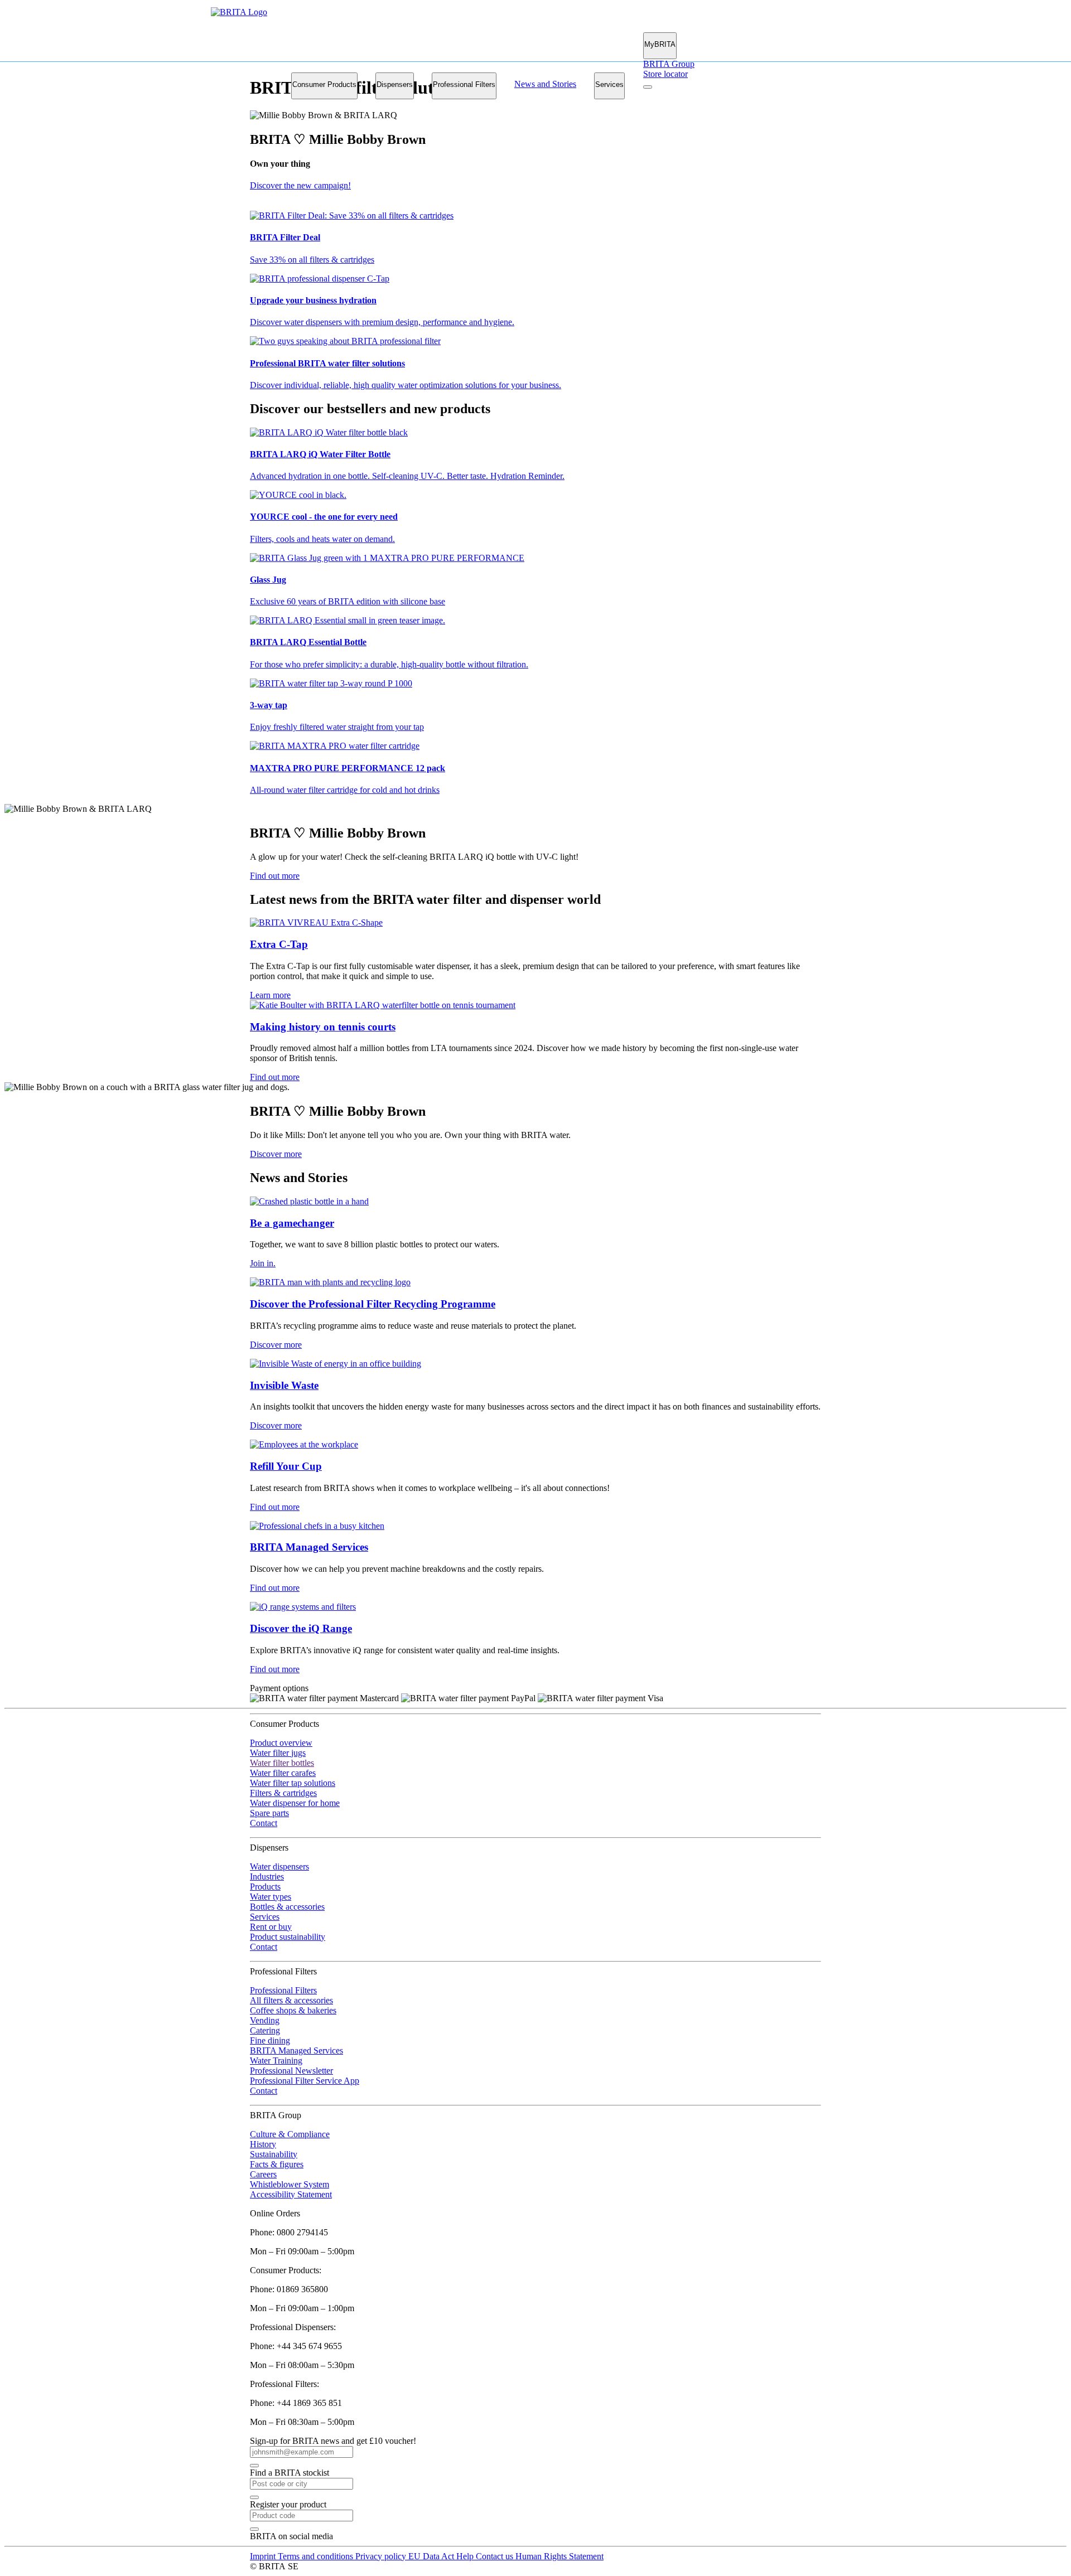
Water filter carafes (283, 1773)
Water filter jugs (278, 1753)
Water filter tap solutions (293, 1783)
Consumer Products (324, 84)
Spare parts (269, 1813)
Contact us (496, 2556)
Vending (265, 2020)
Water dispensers (279, 1866)
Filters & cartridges (283, 1793)
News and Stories (545, 84)
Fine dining (270, 2040)
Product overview (281, 1743)
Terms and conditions (317, 2556)
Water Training (276, 2061)
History (263, 2144)
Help (466, 2556)
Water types (271, 1897)
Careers (263, 2174)
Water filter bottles (282, 1763)
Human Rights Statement (559, 2556)
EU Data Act (432, 2556)
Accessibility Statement (291, 2194)
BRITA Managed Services (296, 2050)
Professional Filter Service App (305, 2081)
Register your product (288, 2504)
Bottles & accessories (287, 1907)
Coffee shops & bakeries (293, 2010)
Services (609, 84)
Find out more (275, 876)
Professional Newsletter (291, 2071)
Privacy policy (382, 2556)
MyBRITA (660, 44)
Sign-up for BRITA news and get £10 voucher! (333, 2441)
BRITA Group (669, 64)
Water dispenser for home (295, 1803)
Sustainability (274, 2154)
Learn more (270, 995)
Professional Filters (464, 84)
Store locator (665, 74)
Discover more (276, 1154)
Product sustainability (288, 1937)
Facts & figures (277, 2164)
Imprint (264, 2556)
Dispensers (395, 84)
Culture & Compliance (290, 2134)
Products (265, 1887)
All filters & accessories (291, 2000)
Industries (267, 1877)
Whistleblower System (290, 2184)
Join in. (263, 1263)
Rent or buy (271, 1927)
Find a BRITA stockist (290, 2473)
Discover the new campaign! (300, 185)
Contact (264, 1823)
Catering (265, 2030)
